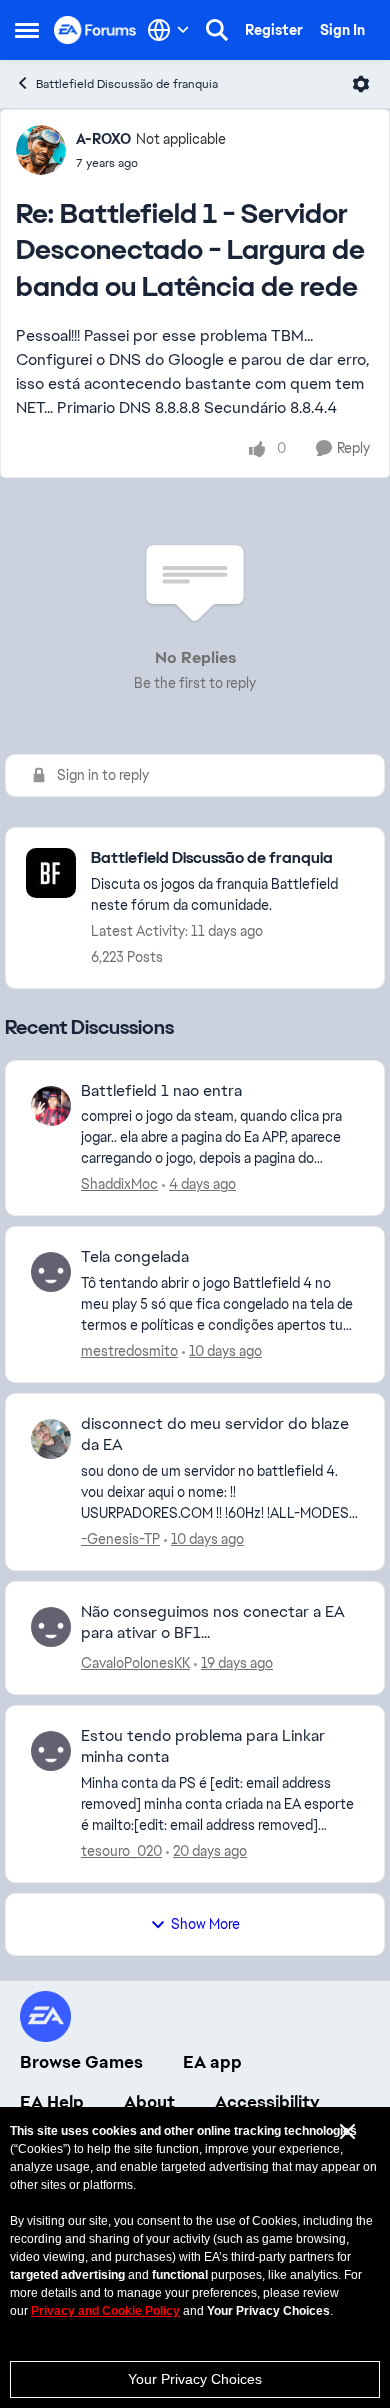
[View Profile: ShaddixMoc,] (51, 1106)
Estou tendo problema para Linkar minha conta (203, 1746)
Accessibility (267, 2102)
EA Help (52, 2102)
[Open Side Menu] (27, 30)
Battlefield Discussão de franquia (127, 84)
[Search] (217, 30)
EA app (212, 2062)
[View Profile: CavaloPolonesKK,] (51, 1627)
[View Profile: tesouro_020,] (51, 1751)
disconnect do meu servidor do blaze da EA (215, 1434)
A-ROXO (103, 139)
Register (274, 30)
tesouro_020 (121, 1851)
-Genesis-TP (120, 1539)
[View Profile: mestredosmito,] (51, 1272)
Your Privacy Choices (195, 2379)
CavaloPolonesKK (135, 1663)
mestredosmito (129, 1351)
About (149, 2102)
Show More (205, 1924)
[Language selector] (168, 30)
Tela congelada (135, 1257)
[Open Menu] (361, 84)
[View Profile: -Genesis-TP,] (51, 1439)
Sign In (342, 30)
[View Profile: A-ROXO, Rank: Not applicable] (41, 150)
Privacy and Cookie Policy (105, 2311)
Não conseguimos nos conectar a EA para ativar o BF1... (213, 1622)
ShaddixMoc (119, 1184)
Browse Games (81, 2062)
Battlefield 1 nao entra (161, 1091)
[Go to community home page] (95, 29)
